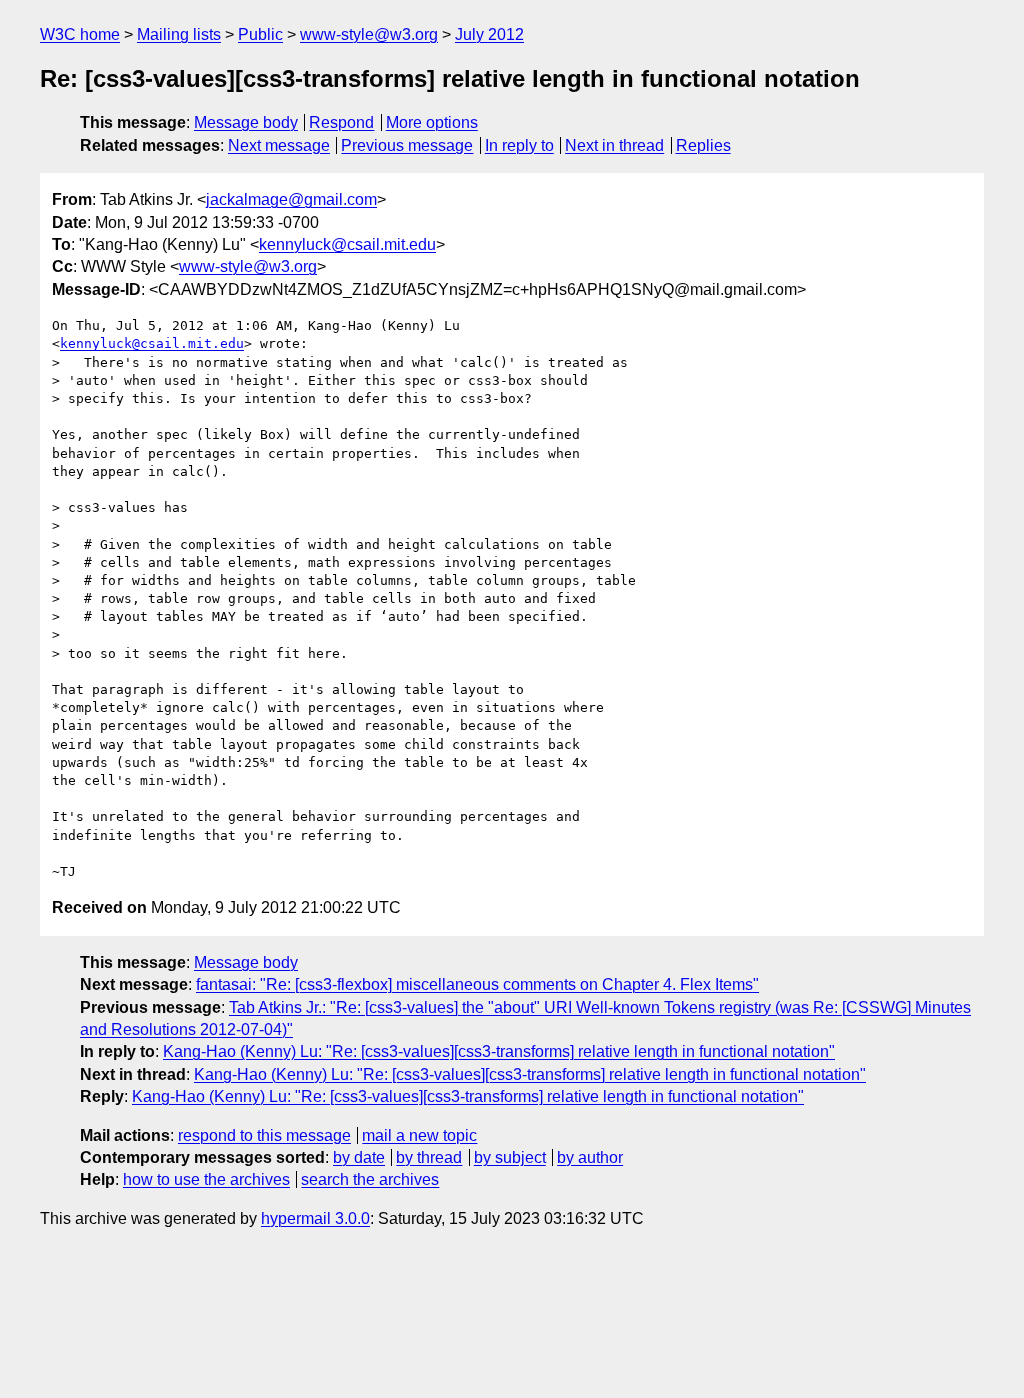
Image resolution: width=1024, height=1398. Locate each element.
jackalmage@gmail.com (291, 199)
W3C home (80, 34)
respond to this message (264, 1135)
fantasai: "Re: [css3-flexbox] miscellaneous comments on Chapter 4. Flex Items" (477, 984)
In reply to (519, 145)
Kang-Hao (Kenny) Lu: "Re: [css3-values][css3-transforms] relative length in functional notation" (499, 1051)
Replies (703, 145)
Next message (279, 145)
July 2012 (489, 34)
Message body (246, 122)
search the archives (370, 1179)
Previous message (407, 145)
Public (260, 34)
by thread (429, 1157)
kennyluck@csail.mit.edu (347, 244)
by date (359, 1157)
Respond (341, 122)
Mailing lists (179, 34)
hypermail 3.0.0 (315, 1218)
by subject (510, 1157)
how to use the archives (206, 1179)
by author (590, 1157)
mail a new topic (419, 1135)
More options (432, 122)
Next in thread (614, 145)
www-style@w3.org (369, 34)
